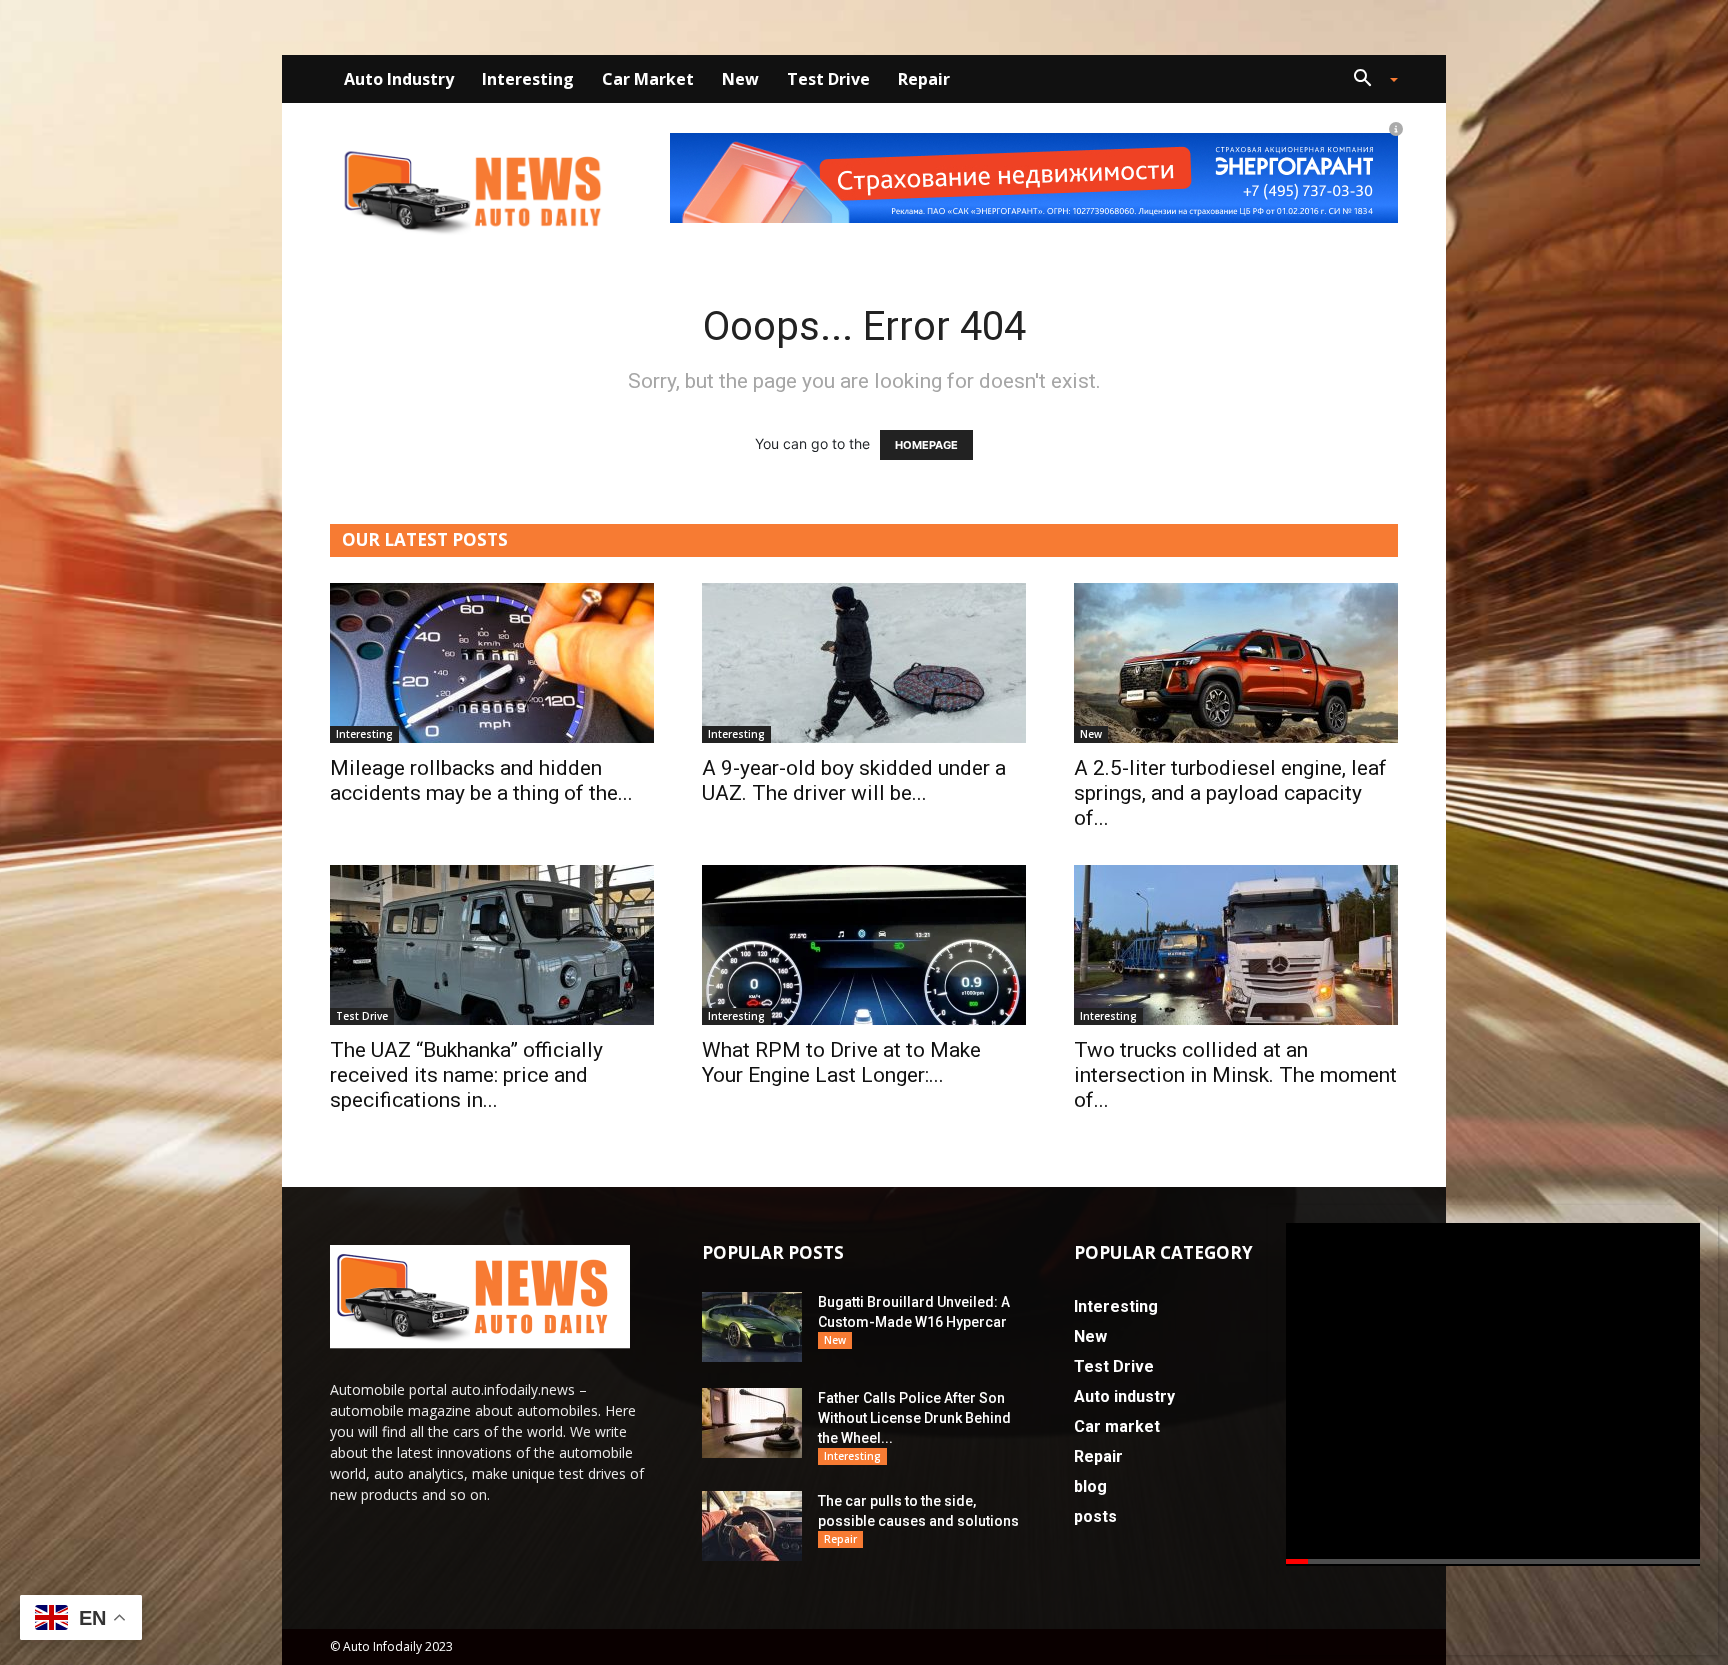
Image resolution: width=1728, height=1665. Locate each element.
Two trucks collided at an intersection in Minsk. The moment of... (1235, 1075)
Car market (648, 79)
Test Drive (828, 79)
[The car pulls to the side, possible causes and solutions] (752, 1526)
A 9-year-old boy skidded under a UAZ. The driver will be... (854, 780)
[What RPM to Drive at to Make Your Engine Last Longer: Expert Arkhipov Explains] (864, 945)
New (740, 79)
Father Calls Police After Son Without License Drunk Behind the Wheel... (914, 1418)
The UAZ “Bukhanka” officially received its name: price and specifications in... (466, 1075)
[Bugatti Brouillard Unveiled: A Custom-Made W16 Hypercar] (752, 1327)
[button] (1368, 80)
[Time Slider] (1493, 1565)
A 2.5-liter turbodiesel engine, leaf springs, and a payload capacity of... (1230, 793)
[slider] (1493, 1565)
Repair (924, 79)
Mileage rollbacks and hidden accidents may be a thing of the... (481, 780)
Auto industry (399, 79)
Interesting (528, 79)
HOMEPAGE (926, 445)
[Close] (1705, 1231)
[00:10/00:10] (1493, 1394)
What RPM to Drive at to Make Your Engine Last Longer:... (841, 1062)
